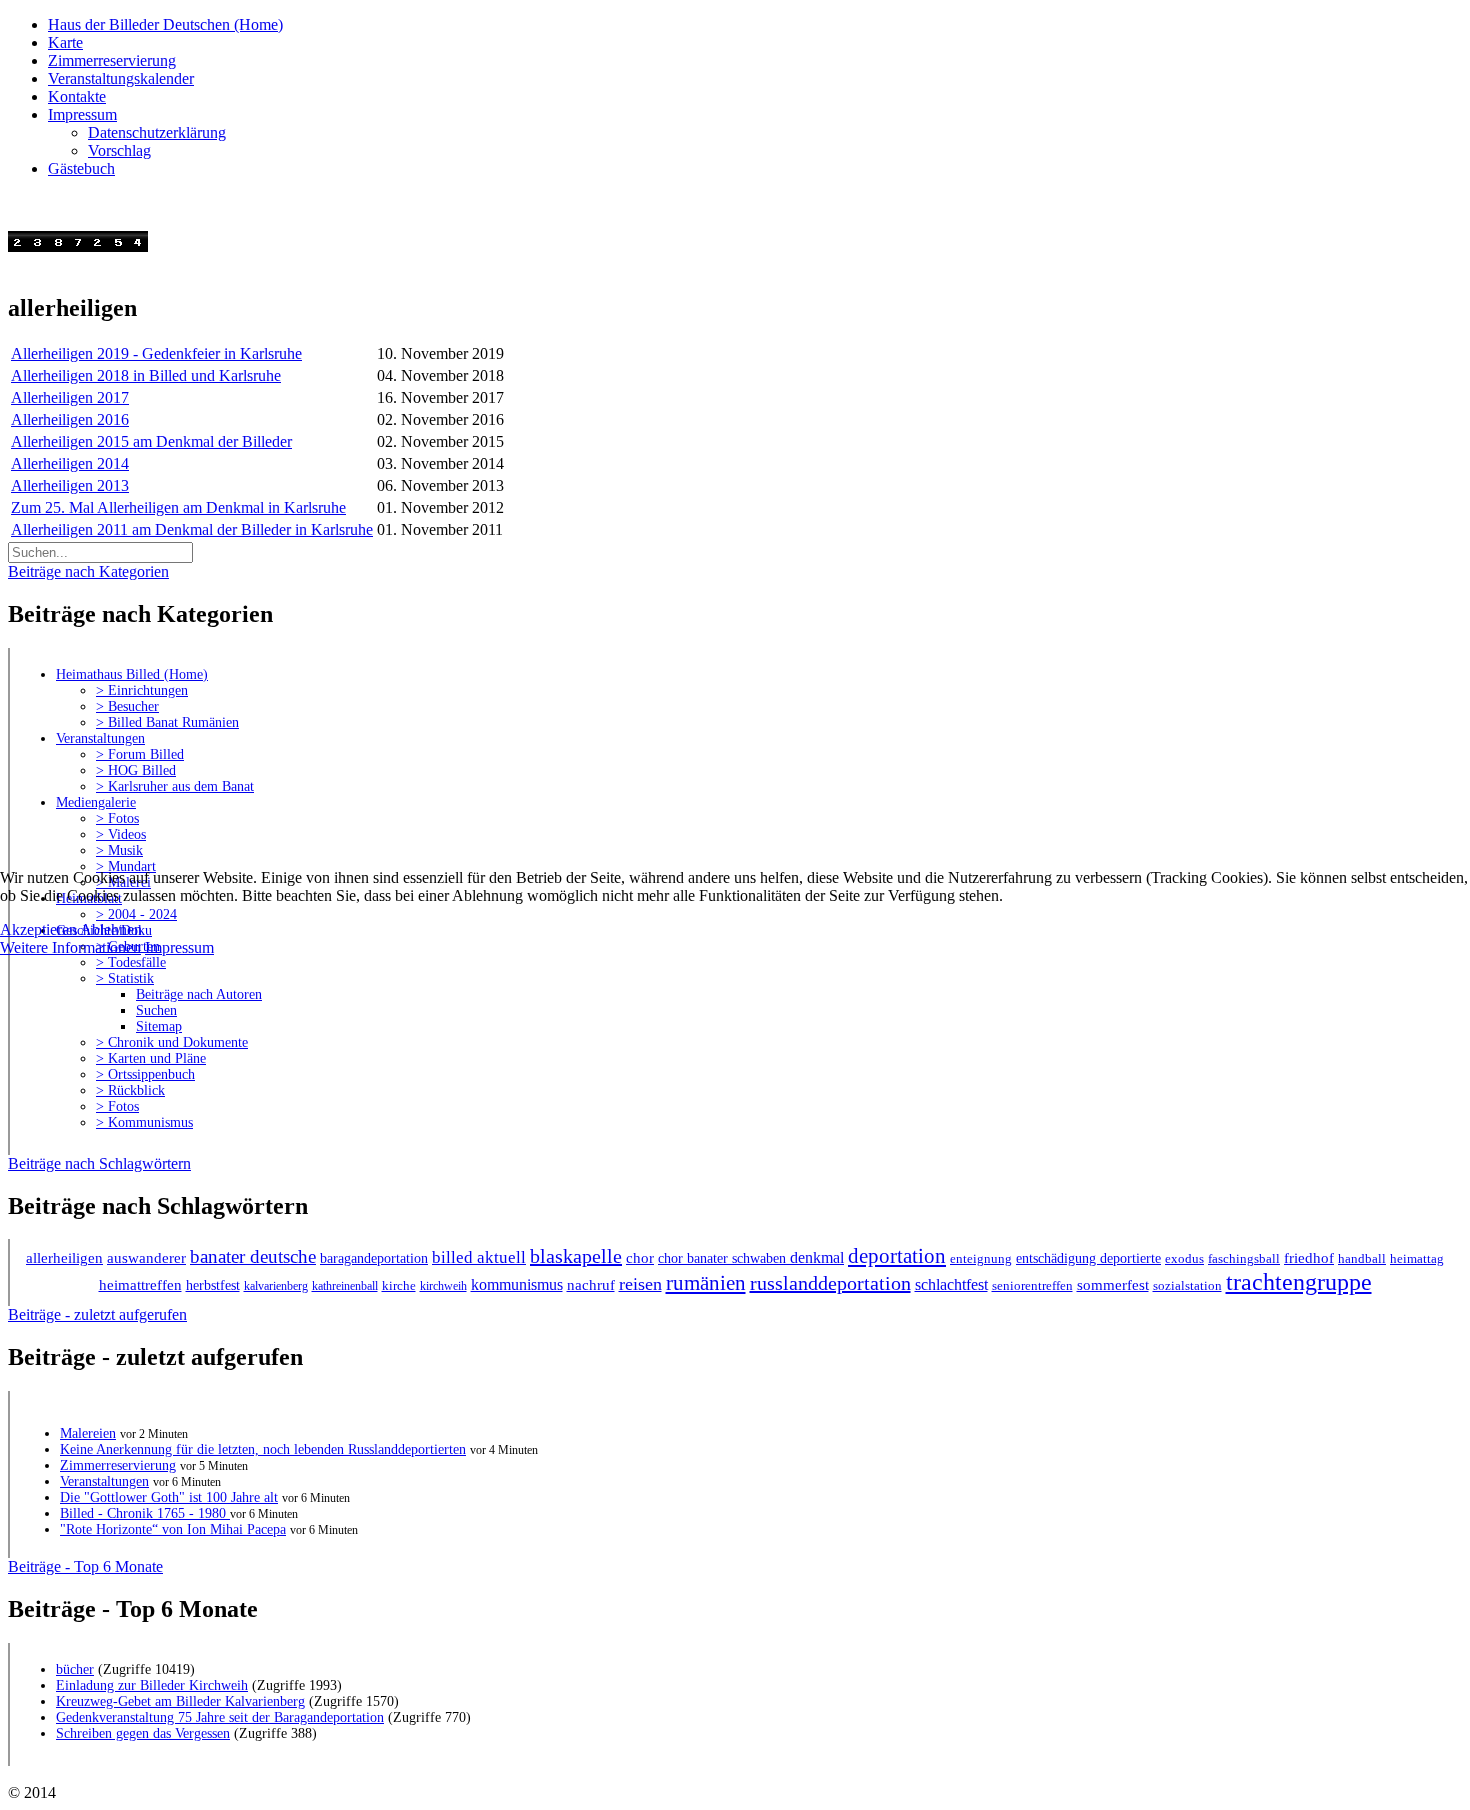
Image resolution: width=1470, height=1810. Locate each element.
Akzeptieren (38, 929)
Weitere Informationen (70, 947)
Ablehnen (111, 929)
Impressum (179, 947)
